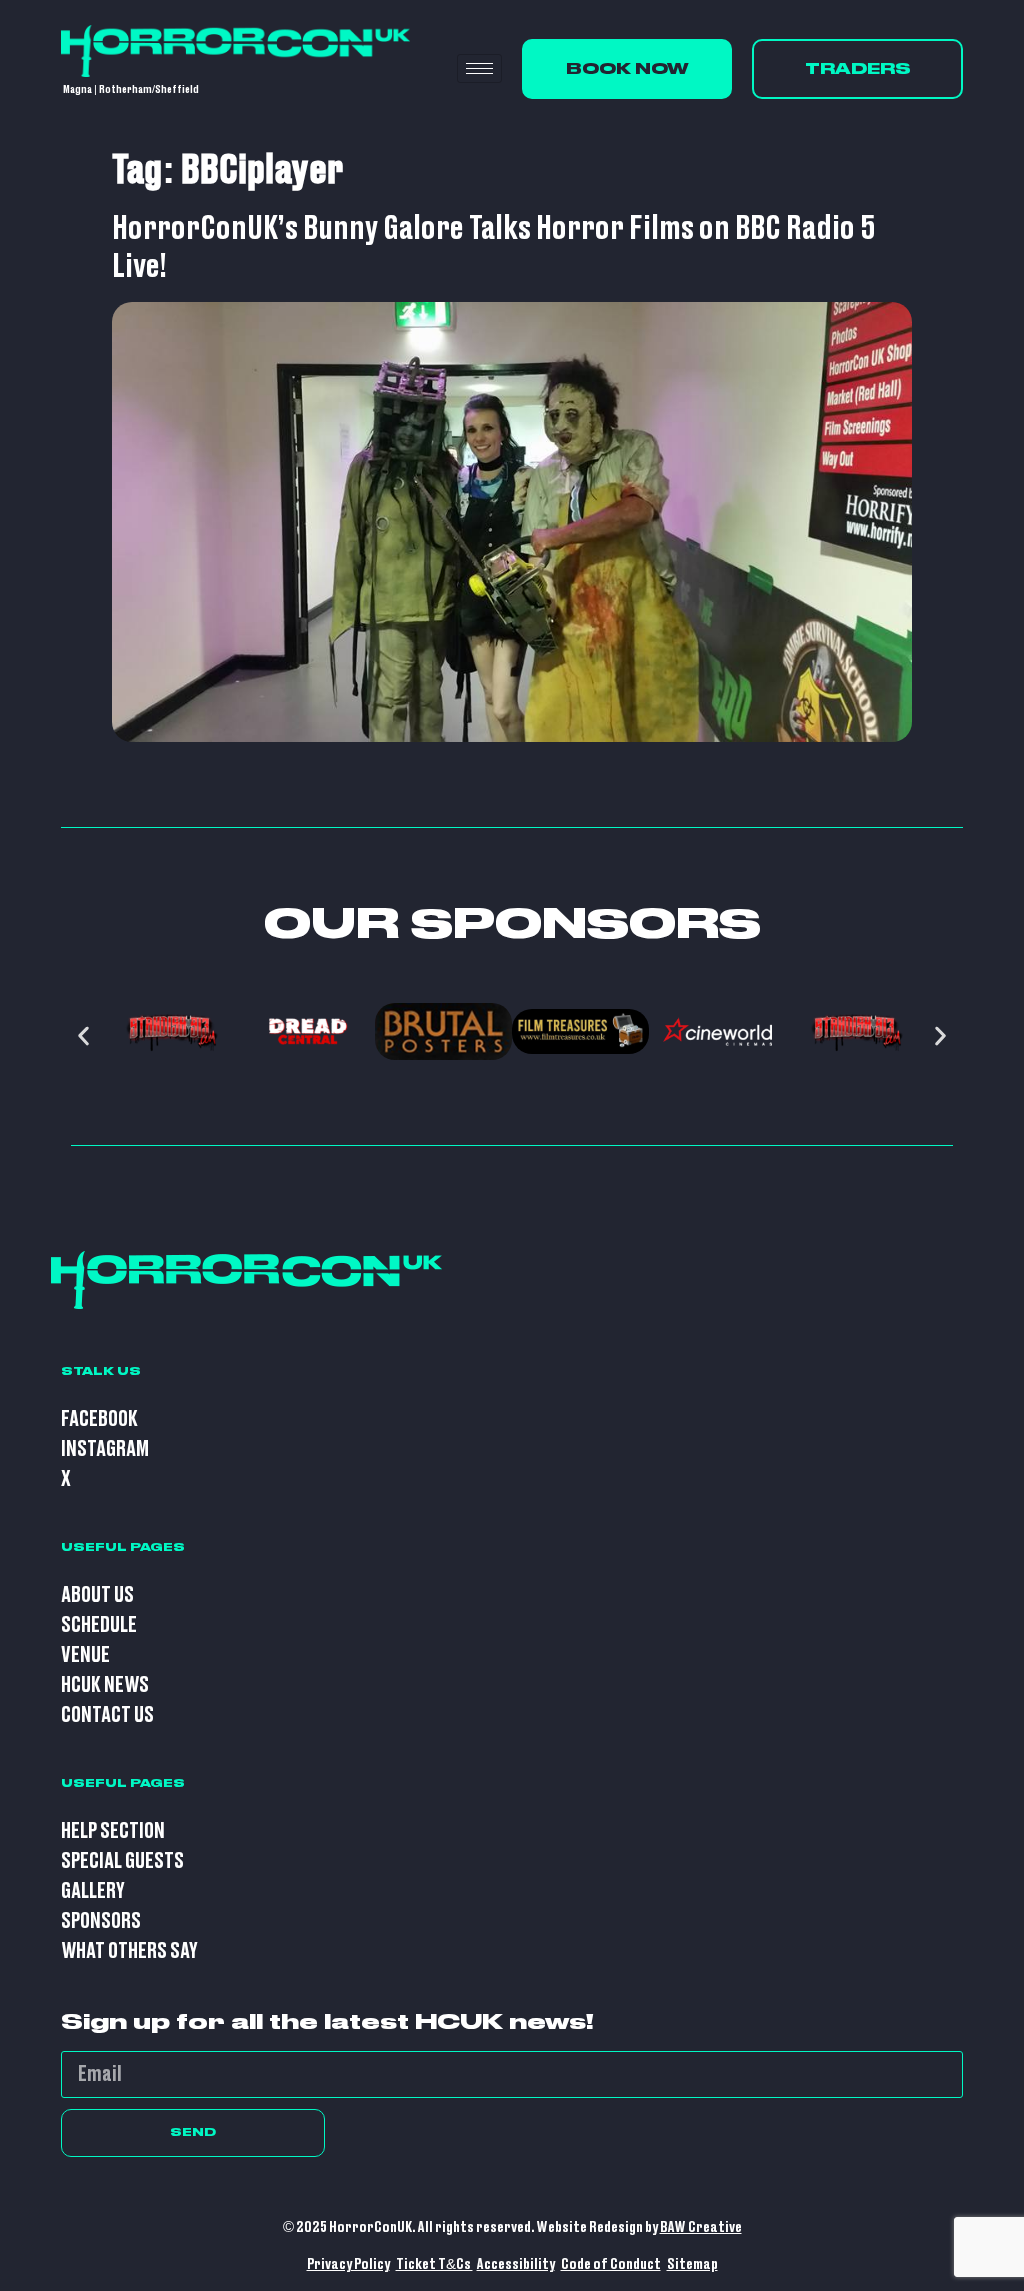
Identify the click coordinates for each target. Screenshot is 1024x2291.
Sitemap (692, 2264)
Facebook (99, 1419)
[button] (83, 1036)
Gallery (93, 1891)
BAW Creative (701, 2227)
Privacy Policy (348, 2264)
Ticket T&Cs (434, 2264)
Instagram (105, 1449)
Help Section (113, 1831)
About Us (97, 1595)
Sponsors (101, 1921)
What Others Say (129, 1951)
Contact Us (107, 1715)
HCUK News (105, 1685)
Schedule (99, 1625)
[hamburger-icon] (479, 68)
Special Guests (122, 1861)
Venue (85, 1655)
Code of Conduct (611, 2264)
